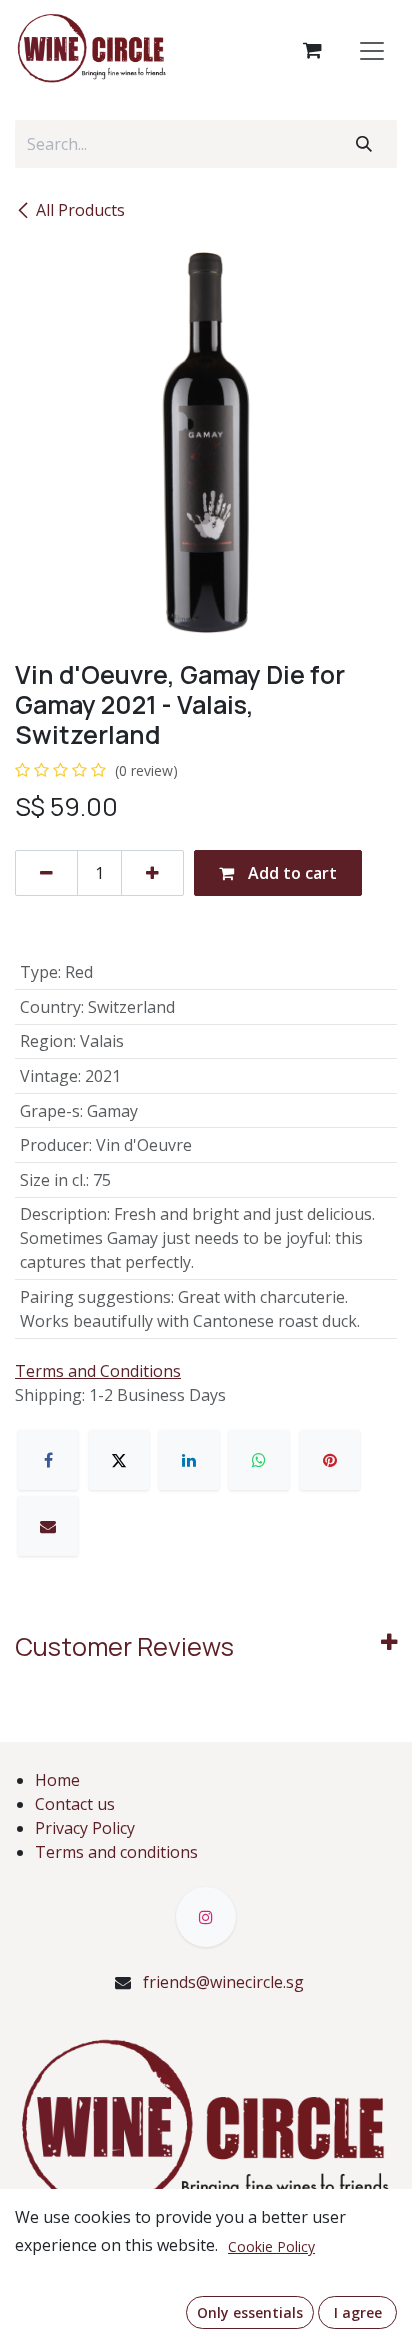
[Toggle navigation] (372, 50)
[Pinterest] (330, 1460)
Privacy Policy (85, 1828)
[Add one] (152, 873)
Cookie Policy (271, 2246)
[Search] (364, 144)
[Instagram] (206, 1917)
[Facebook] (48, 1460)
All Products (80, 210)
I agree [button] (358, 2312)
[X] (119, 1460)
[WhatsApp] (259, 1460)
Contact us (75, 1804)
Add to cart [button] (290, 873)
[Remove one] (46, 873)
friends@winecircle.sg (223, 1982)
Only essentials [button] (250, 2312)
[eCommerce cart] (312, 50)
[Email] (48, 1526)
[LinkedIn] (189, 1460)
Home (57, 1780)
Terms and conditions (116, 1852)
